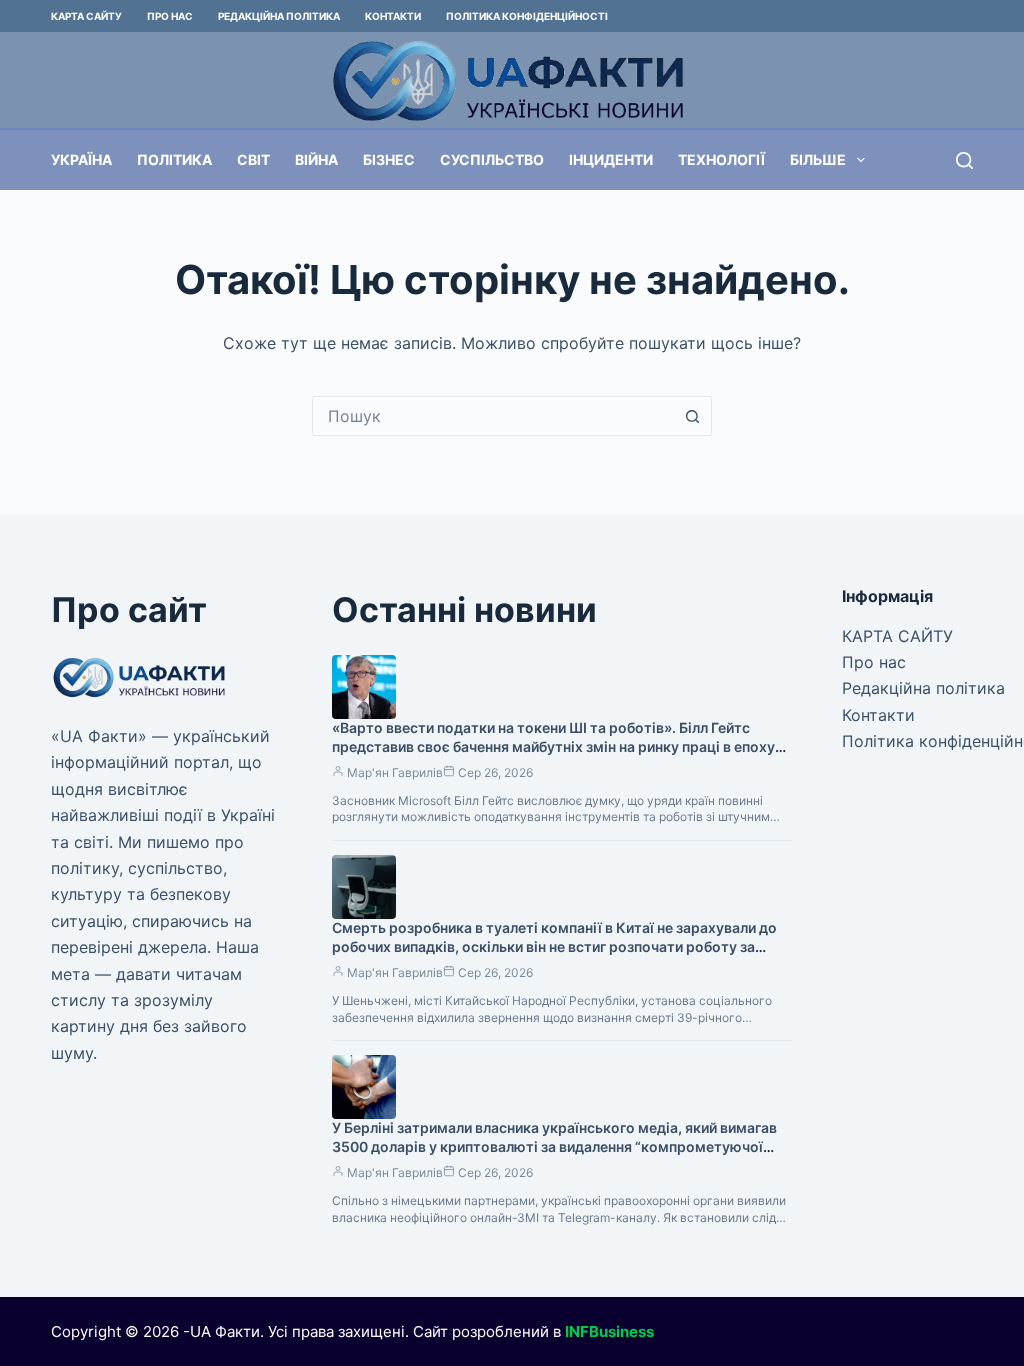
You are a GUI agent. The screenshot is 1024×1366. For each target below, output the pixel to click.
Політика (174, 159)
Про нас (170, 16)
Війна (316, 159)
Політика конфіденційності (527, 16)
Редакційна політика (279, 16)
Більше (818, 159)
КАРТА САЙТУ (86, 16)
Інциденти (611, 159)
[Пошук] (964, 160)
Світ (253, 159)
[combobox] (493, 416)
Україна (81, 159)
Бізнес (389, 159)
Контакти (393, 16)
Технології (721, 159)
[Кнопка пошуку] (692, 416)
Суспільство (492, 159)
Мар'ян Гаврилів (395, 772)
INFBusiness (609, 1331)
